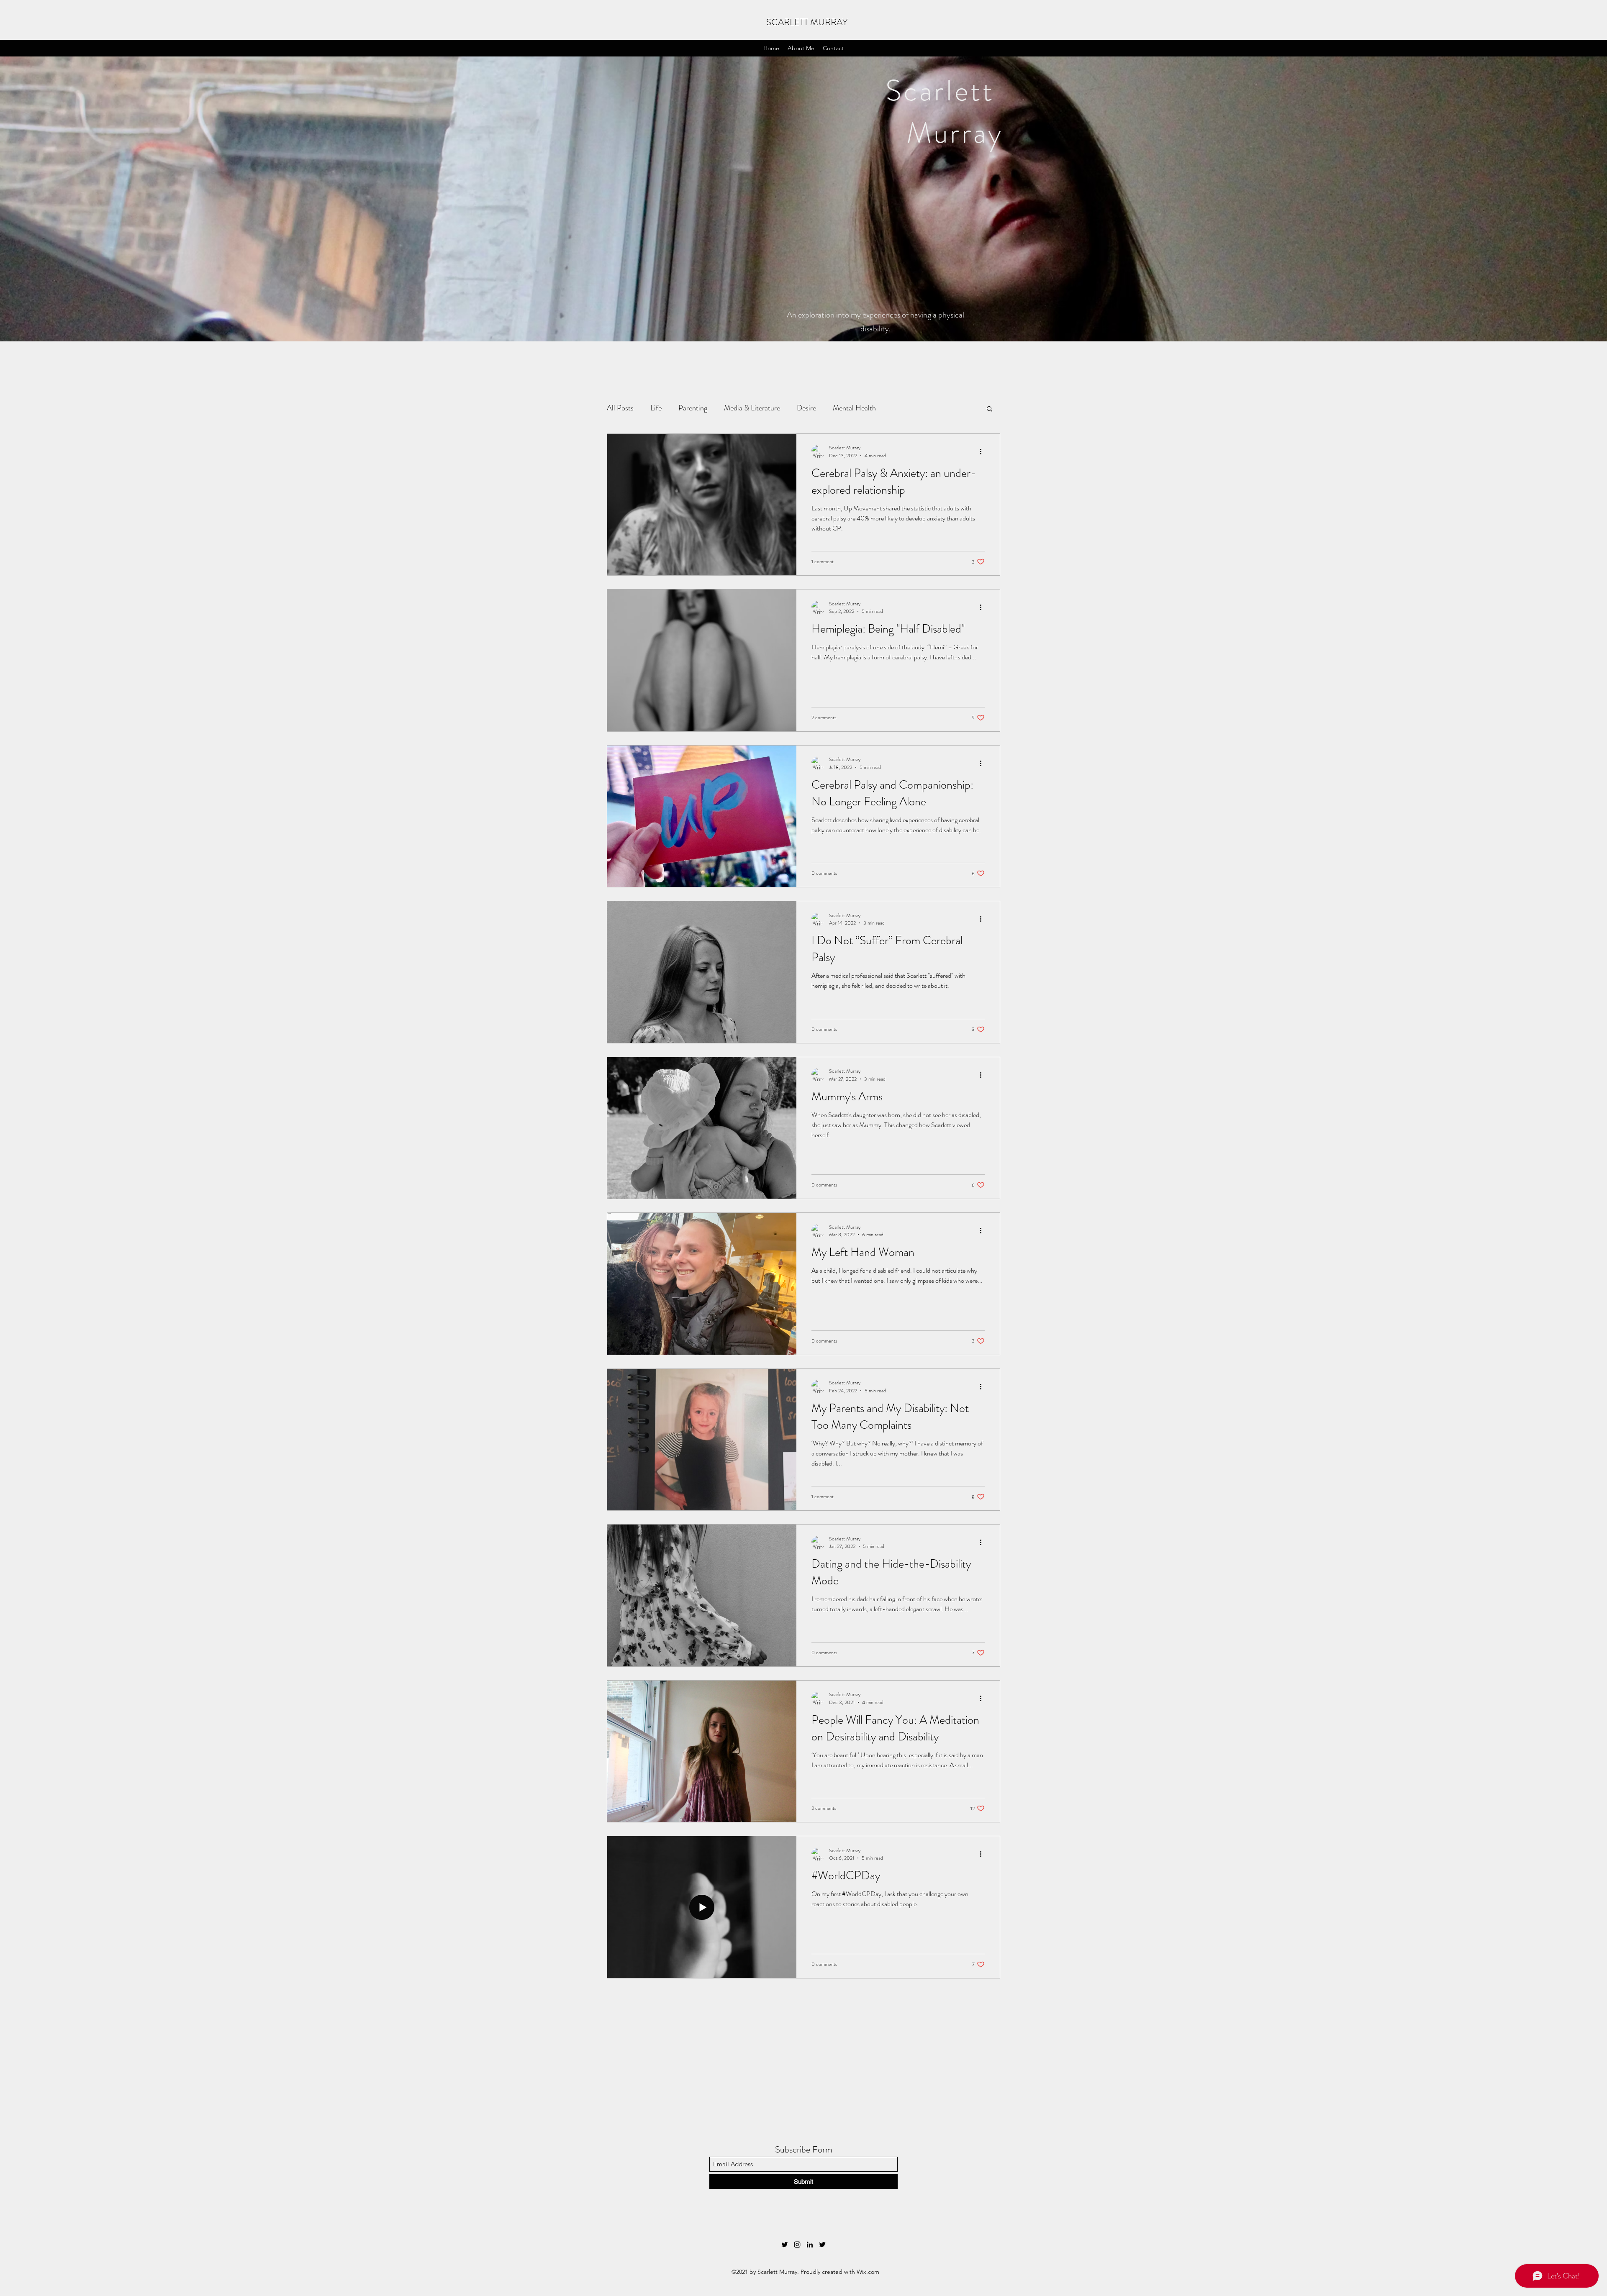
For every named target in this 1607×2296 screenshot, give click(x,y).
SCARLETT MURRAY (807, 22)
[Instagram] (797, 2245)
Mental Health (854, 408)
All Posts (620, 408)
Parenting (693, 408)
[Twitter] (785, 2245)
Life (656, 408)
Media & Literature (752, 408)
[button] (990, 409)
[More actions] (983, 451)
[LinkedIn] (810, 2245)
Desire (806, 408)
